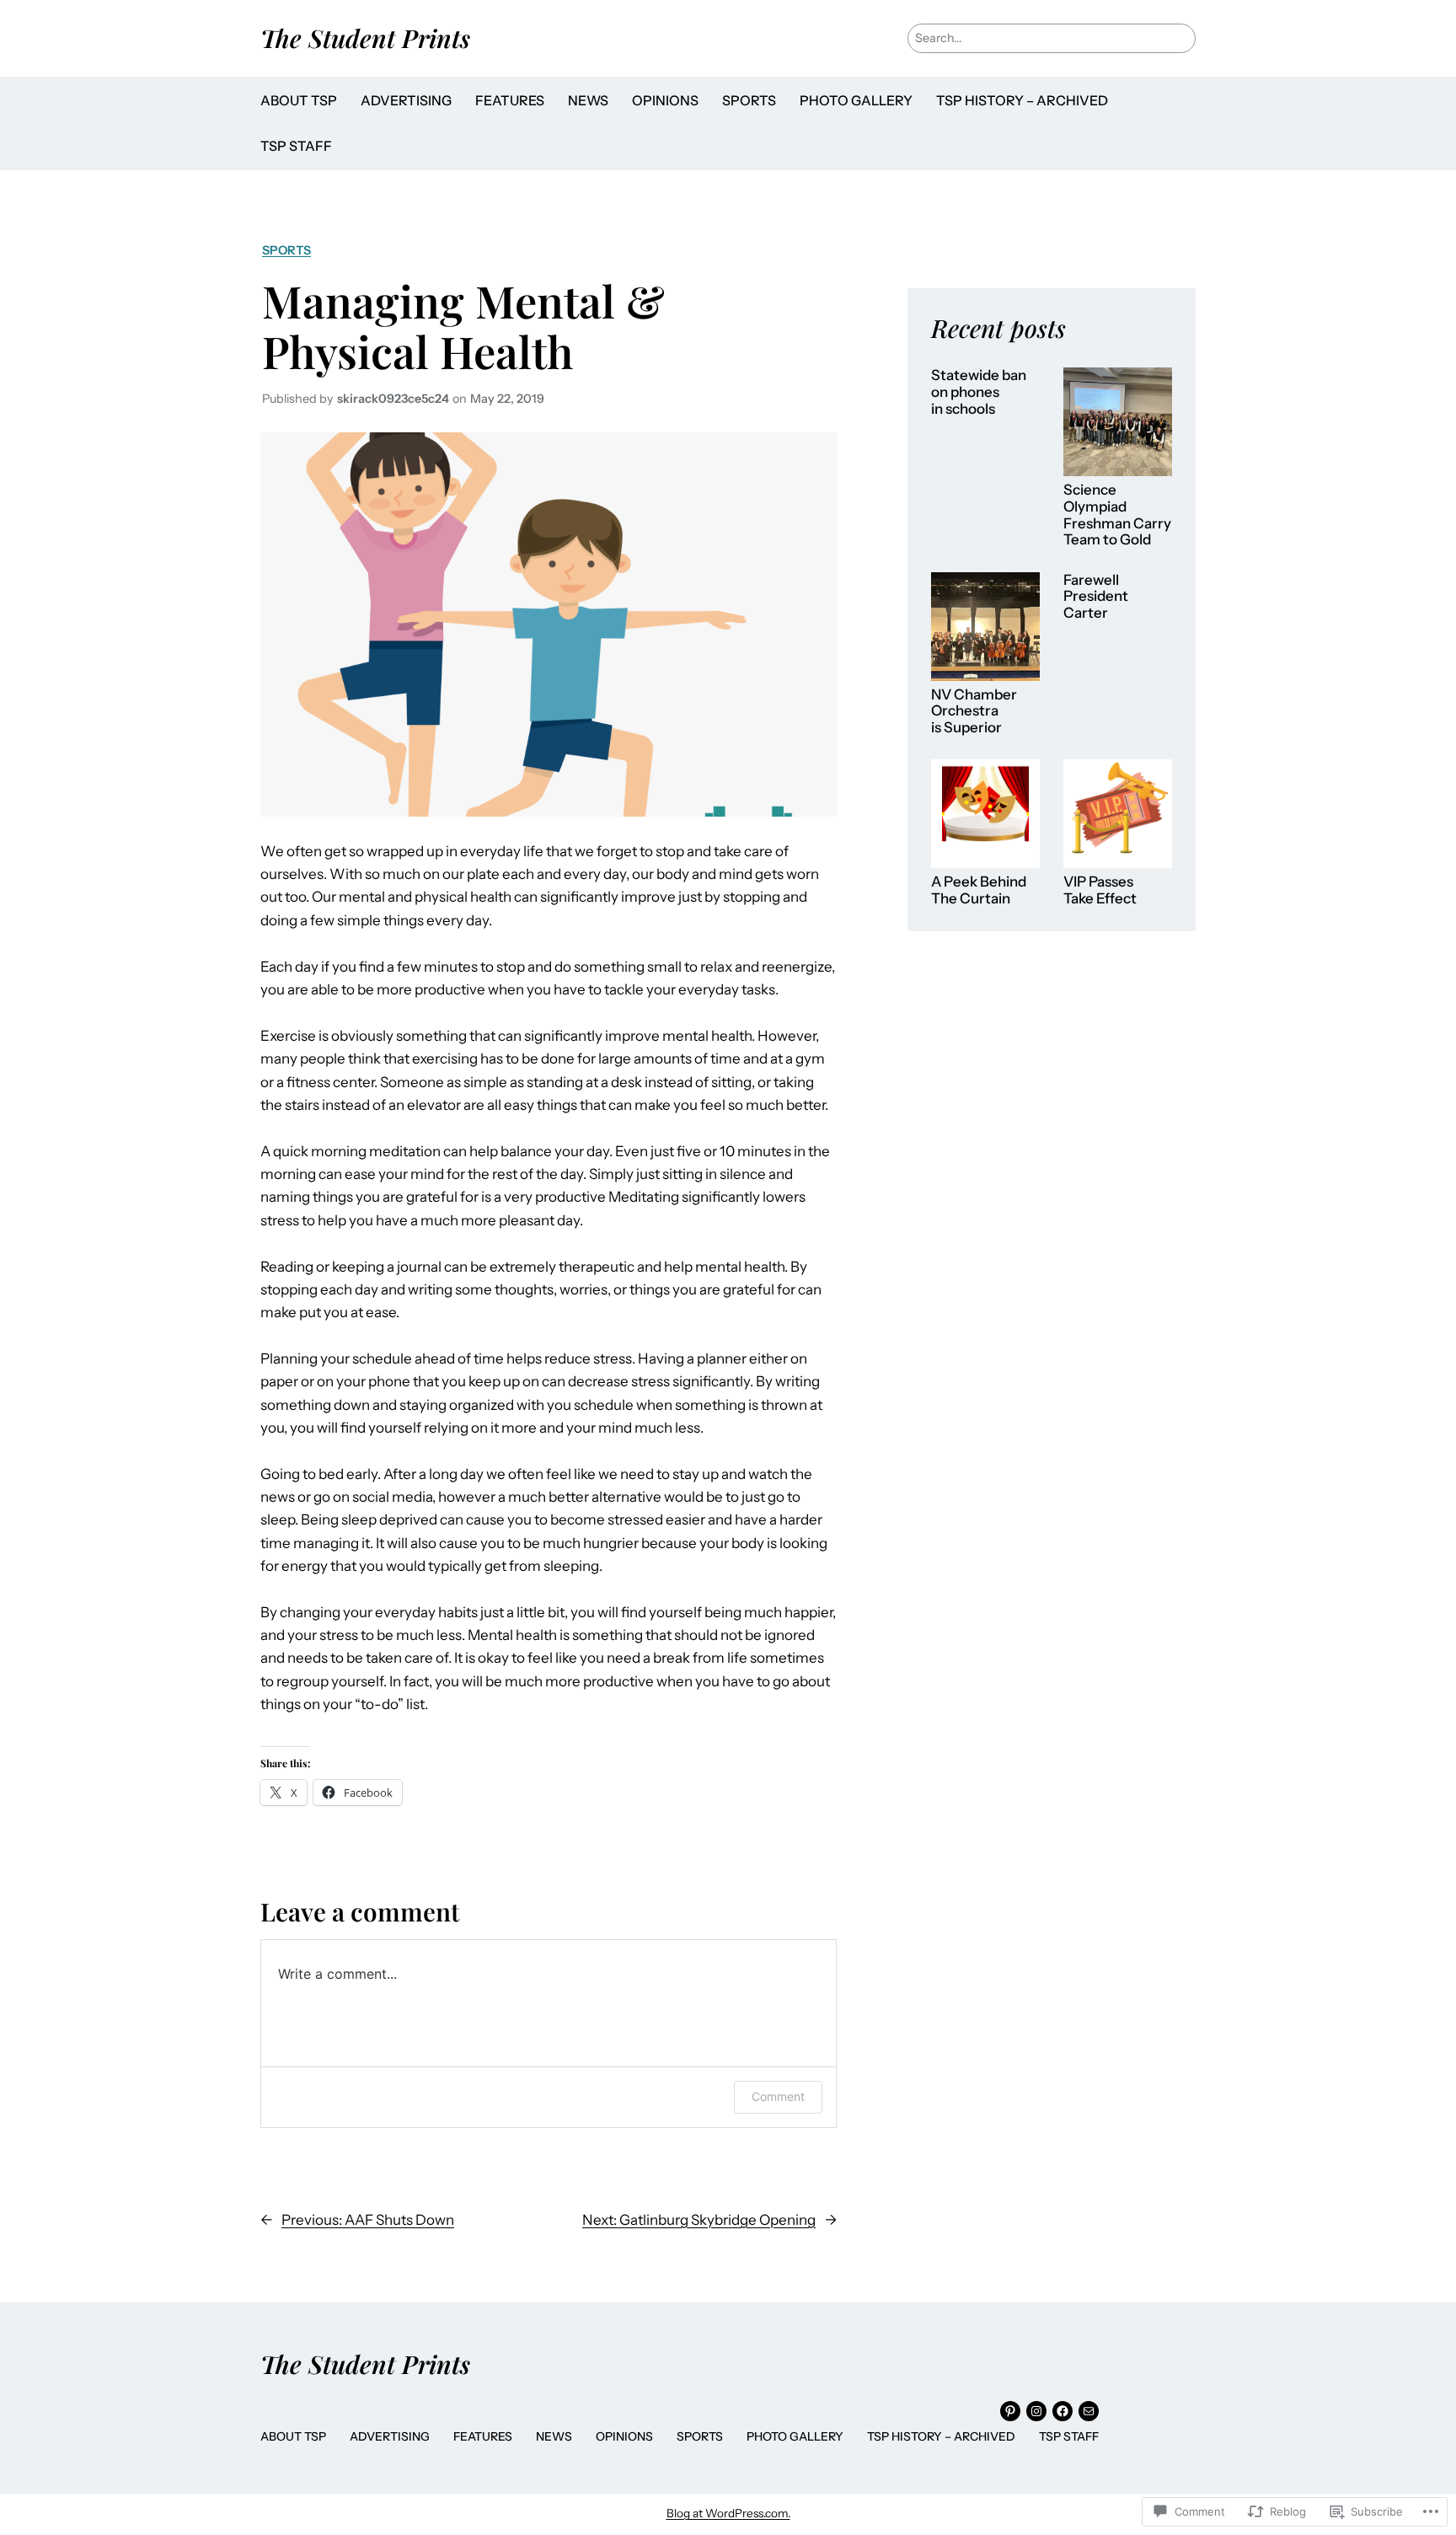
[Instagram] (1036, 2411)
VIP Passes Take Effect (1100, 890)
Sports (286, 250)
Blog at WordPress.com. (728, 2513)
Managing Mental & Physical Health (463, 326)
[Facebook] (1063, 2411)
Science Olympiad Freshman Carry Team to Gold (1117, 515)
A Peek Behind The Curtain (979, 890)
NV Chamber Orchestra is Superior (974, 711)
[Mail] (1089, 2411)
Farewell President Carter (1096, 597)
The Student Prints (365, 38)
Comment (778, 2096)
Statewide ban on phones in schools (979, 392)
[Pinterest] (1010, 2411)
